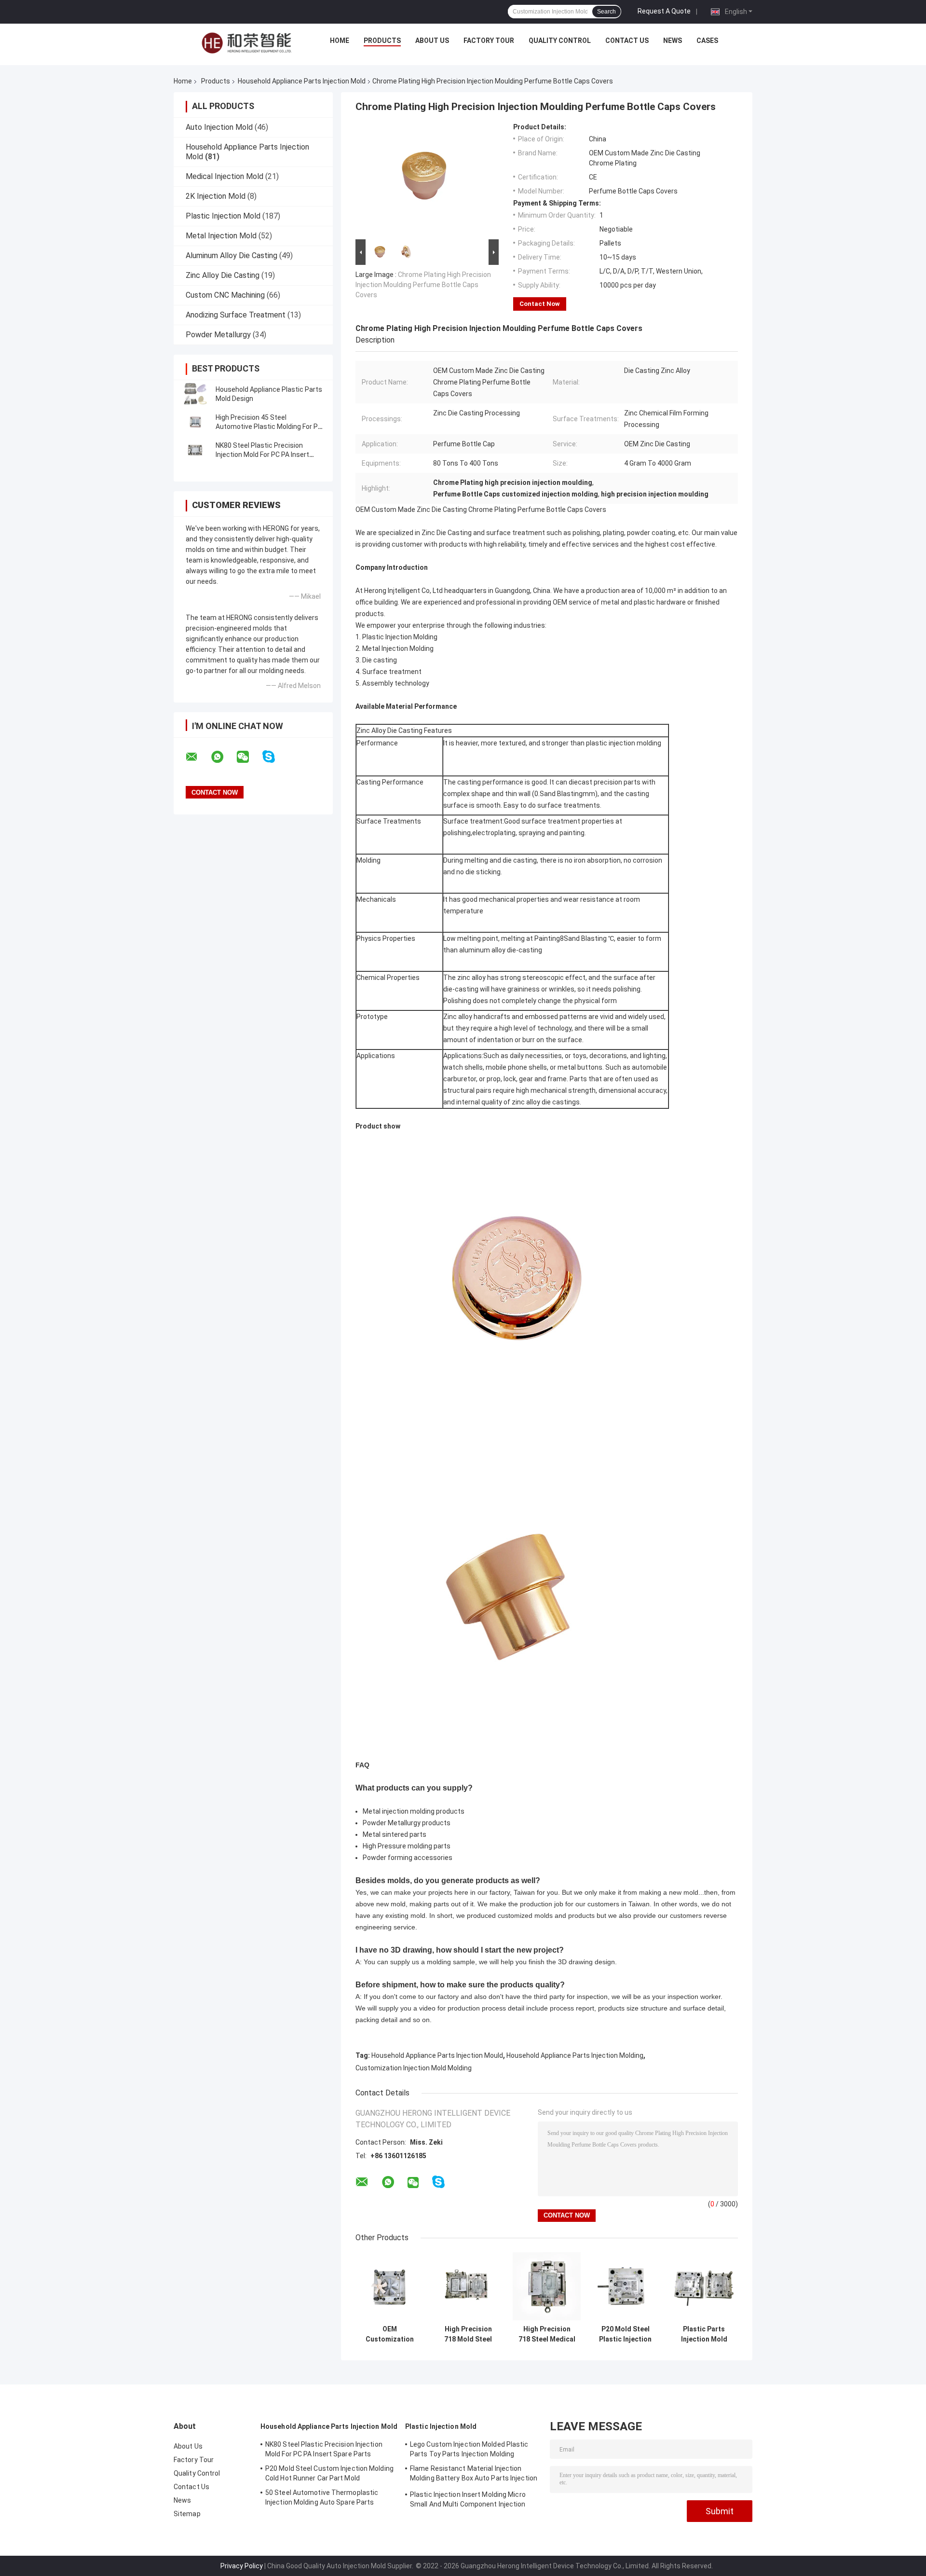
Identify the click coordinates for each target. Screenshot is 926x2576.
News (673, 41)
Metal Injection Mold (221, 236)
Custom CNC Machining (225, 295)
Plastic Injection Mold (223, 216)
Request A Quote (664, 11)
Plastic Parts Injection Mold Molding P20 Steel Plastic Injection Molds (704, 2334)
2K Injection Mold (216, 196)
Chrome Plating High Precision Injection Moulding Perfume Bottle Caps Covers (423, 285)
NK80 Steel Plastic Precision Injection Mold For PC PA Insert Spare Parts (262, 455)
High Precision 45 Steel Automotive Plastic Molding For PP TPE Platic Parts (269, 427)
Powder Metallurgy (218, 335)
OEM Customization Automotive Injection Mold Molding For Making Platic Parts (390, 2334)
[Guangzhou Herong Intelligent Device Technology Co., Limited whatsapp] (223, 757)
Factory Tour (489, 41)
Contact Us (627, 41)
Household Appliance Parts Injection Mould (437, 2055)
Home (340, 41)
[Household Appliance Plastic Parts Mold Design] (195, 394)
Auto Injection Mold (219, 127)
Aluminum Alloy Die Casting (231, 255)
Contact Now (540, 304)
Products (382, 41)
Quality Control (560, 41)
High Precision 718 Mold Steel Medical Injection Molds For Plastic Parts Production (468, 2334)
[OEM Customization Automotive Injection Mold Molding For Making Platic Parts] (389, 2286)
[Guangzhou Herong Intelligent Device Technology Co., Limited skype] (275, 757)
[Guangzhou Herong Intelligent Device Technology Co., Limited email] (198, 757)
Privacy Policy (242, 2566)
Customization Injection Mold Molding (414, 2068)
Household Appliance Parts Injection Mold (302, 81)
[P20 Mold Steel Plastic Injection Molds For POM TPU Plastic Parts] (625, 2286)
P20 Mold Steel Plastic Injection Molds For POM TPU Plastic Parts (625, 2334)
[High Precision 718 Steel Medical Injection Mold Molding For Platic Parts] (547, 2286)
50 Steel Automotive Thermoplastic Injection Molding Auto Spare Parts (322, 2497)
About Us (432, 41)
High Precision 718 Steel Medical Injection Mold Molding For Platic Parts (547, 2334)
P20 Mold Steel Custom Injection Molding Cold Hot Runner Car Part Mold (329, 2473)
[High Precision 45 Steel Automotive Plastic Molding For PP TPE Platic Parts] (195, 422)
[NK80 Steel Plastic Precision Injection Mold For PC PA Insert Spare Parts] (195, 450)
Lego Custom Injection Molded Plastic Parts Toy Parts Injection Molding (469, 2449)
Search (606, 12)
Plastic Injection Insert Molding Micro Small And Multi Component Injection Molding (468, 2501)
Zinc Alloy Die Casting (223, 275)
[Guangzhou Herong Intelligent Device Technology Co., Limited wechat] (249, 757)
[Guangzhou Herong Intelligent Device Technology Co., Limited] (246, 43)
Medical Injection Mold (225, 176)
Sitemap (187, 2514)
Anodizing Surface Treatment (236, 315)
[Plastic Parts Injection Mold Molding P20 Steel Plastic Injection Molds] (704, 2286)
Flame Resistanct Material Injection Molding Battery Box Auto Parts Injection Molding (474, 2475)
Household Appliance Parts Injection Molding (575, 2055)
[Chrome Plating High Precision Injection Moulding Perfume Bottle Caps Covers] (423, 180)
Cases (707, 41)
